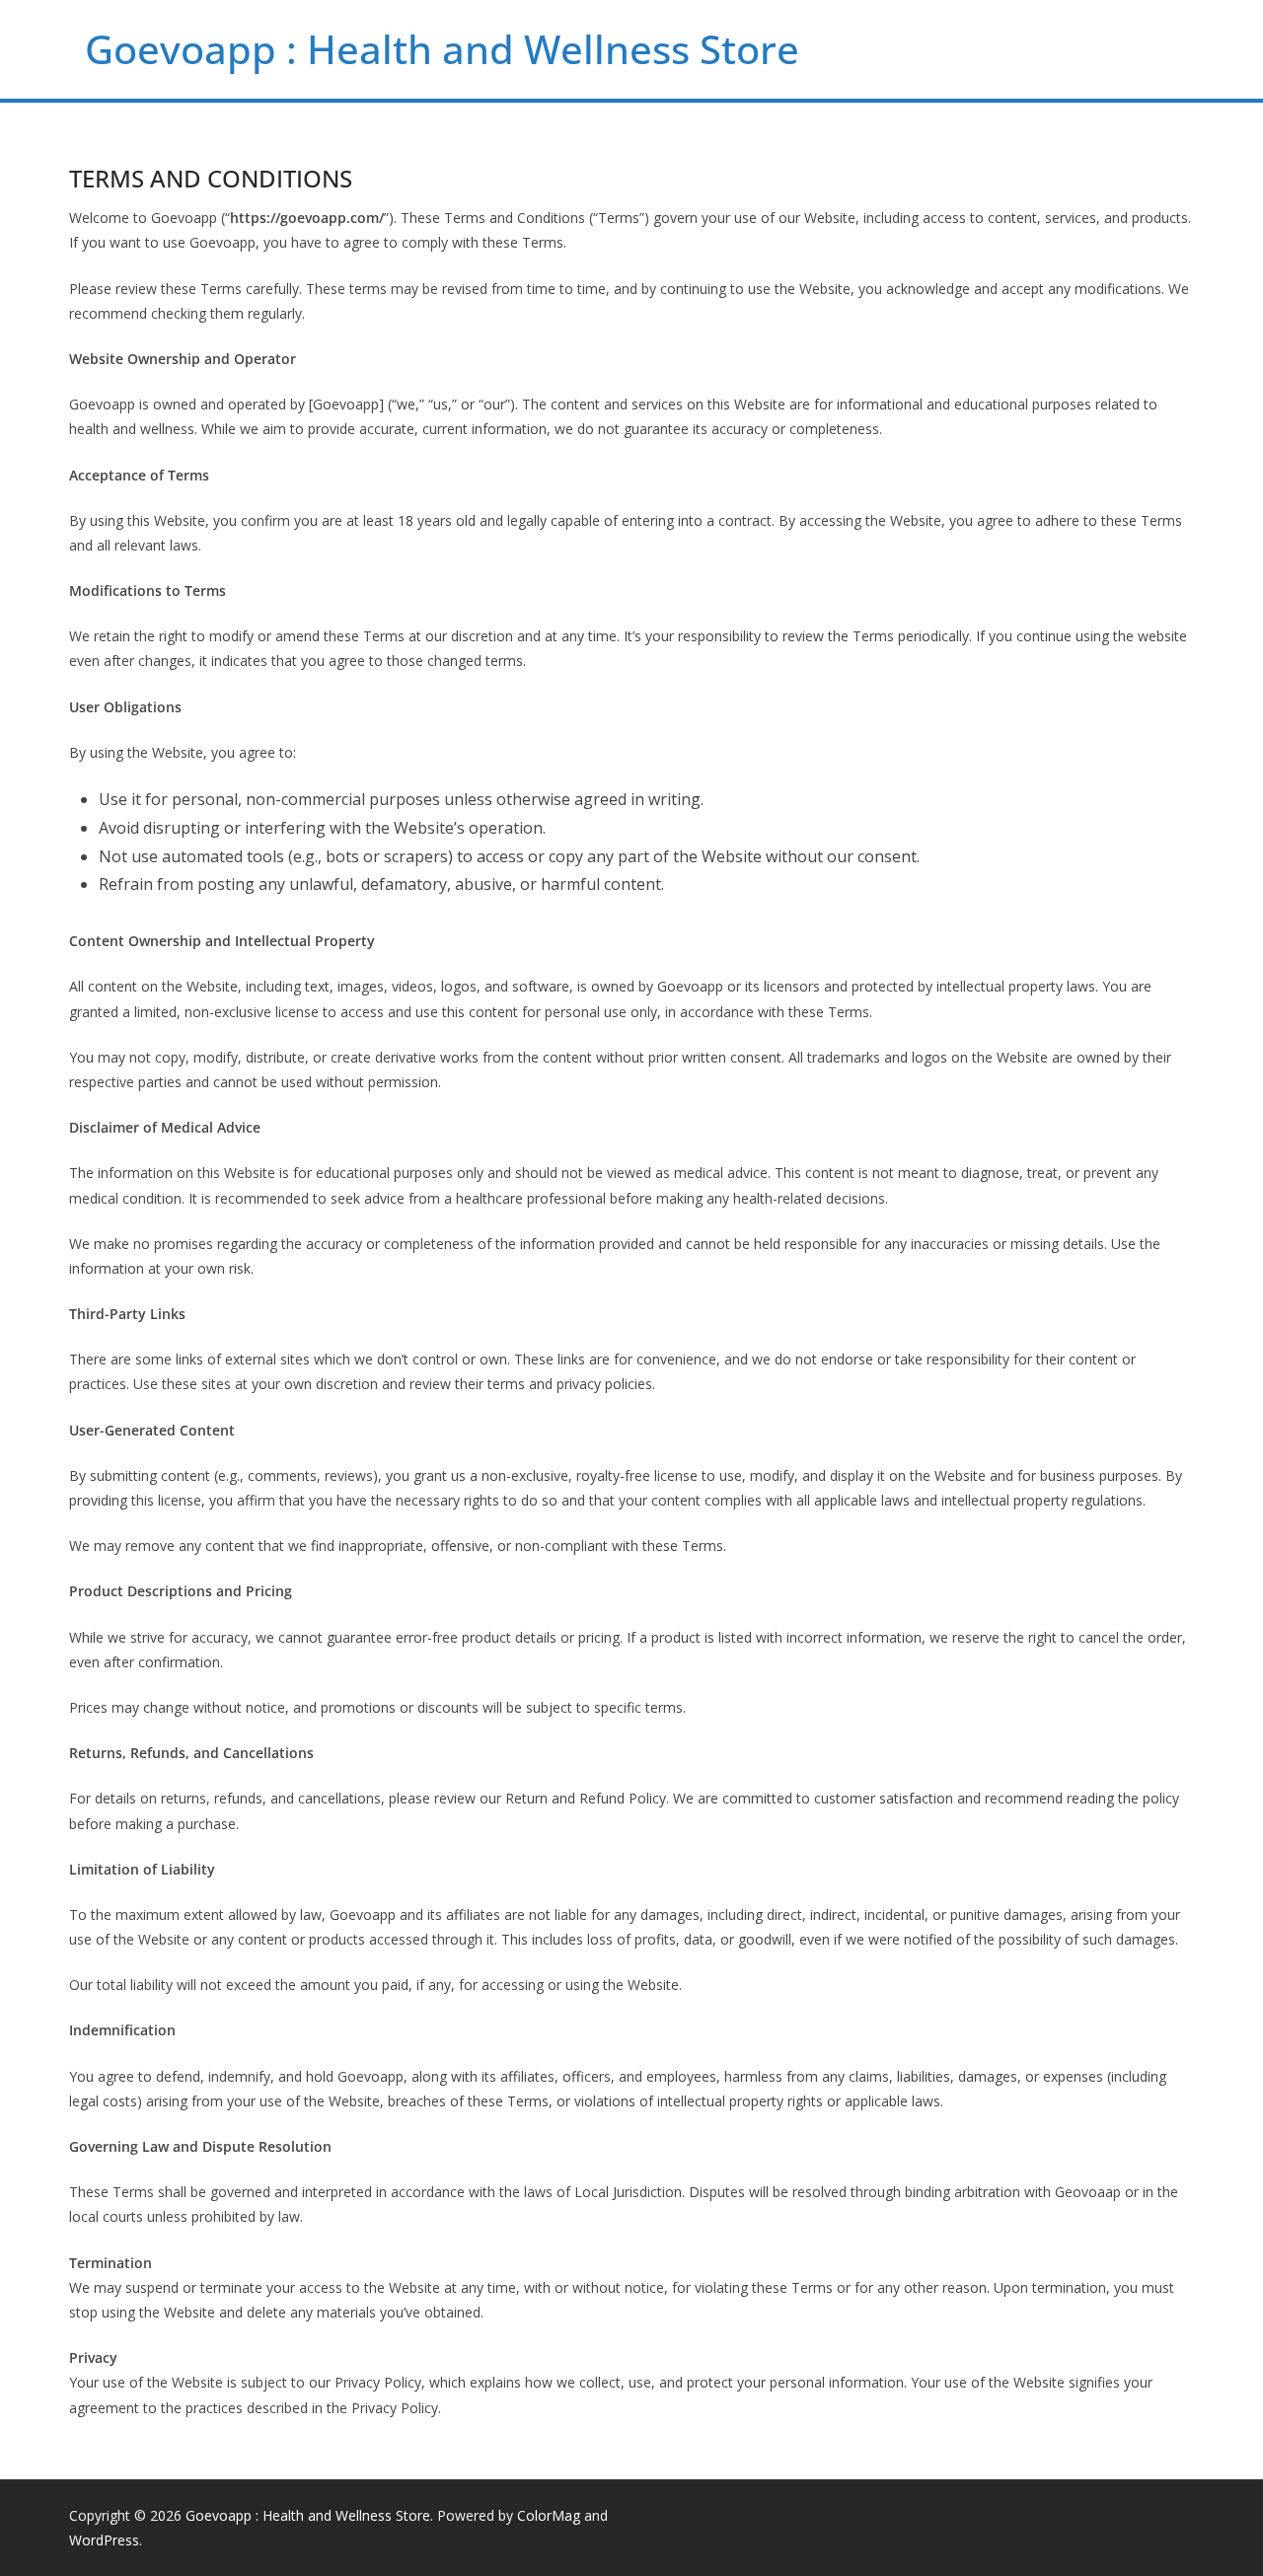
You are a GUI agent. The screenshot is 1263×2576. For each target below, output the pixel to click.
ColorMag (549, 2515)
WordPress (104, 2540)
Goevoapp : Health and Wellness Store (442, 49)
